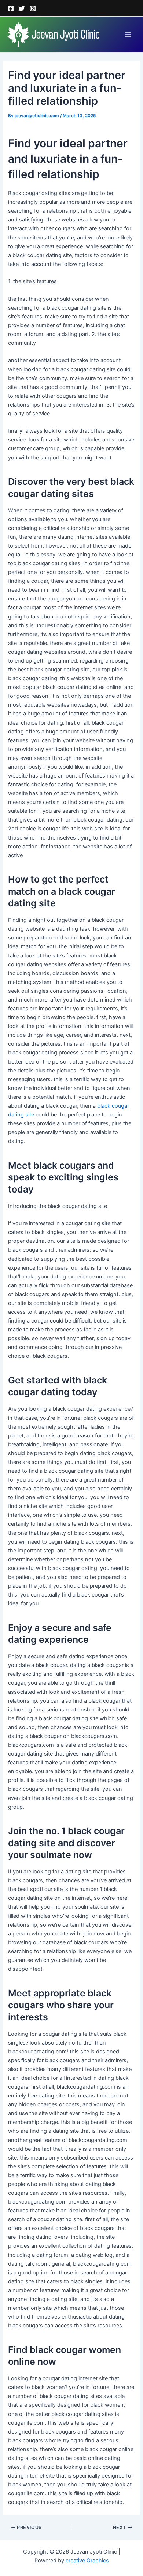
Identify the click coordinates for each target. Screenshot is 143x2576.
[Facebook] (11, 8)
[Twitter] (22, 8)
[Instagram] (33, 8)
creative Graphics (87, 2561)
